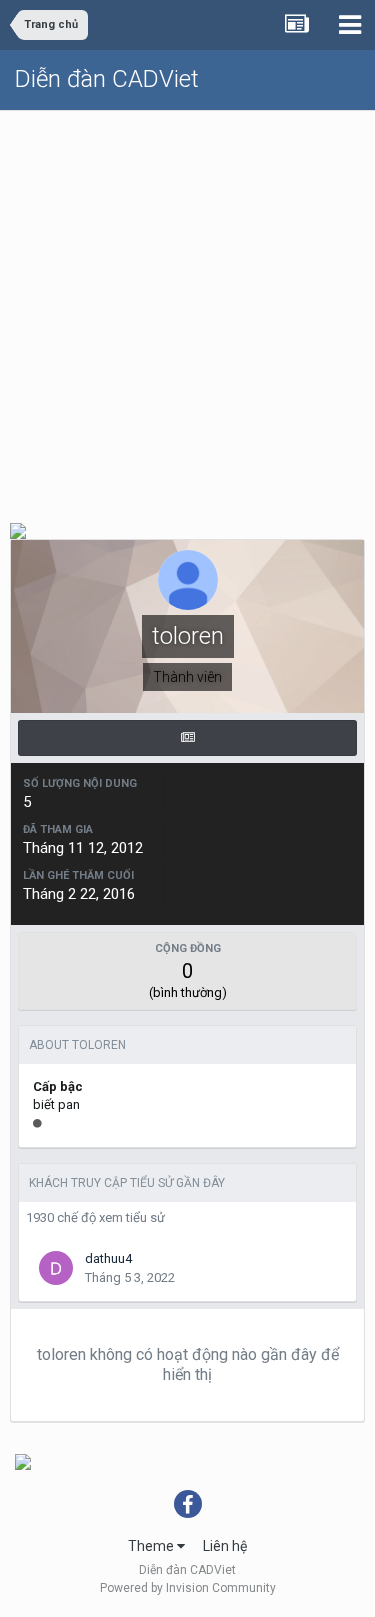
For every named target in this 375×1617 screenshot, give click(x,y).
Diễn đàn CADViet (107, 79)
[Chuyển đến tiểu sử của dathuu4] (56, 1268)
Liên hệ (225, 1546)
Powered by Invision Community (188, 1588)
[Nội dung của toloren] (187, 738)
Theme (152, 1546)
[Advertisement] (187, 308)
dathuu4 (108, 1258)
